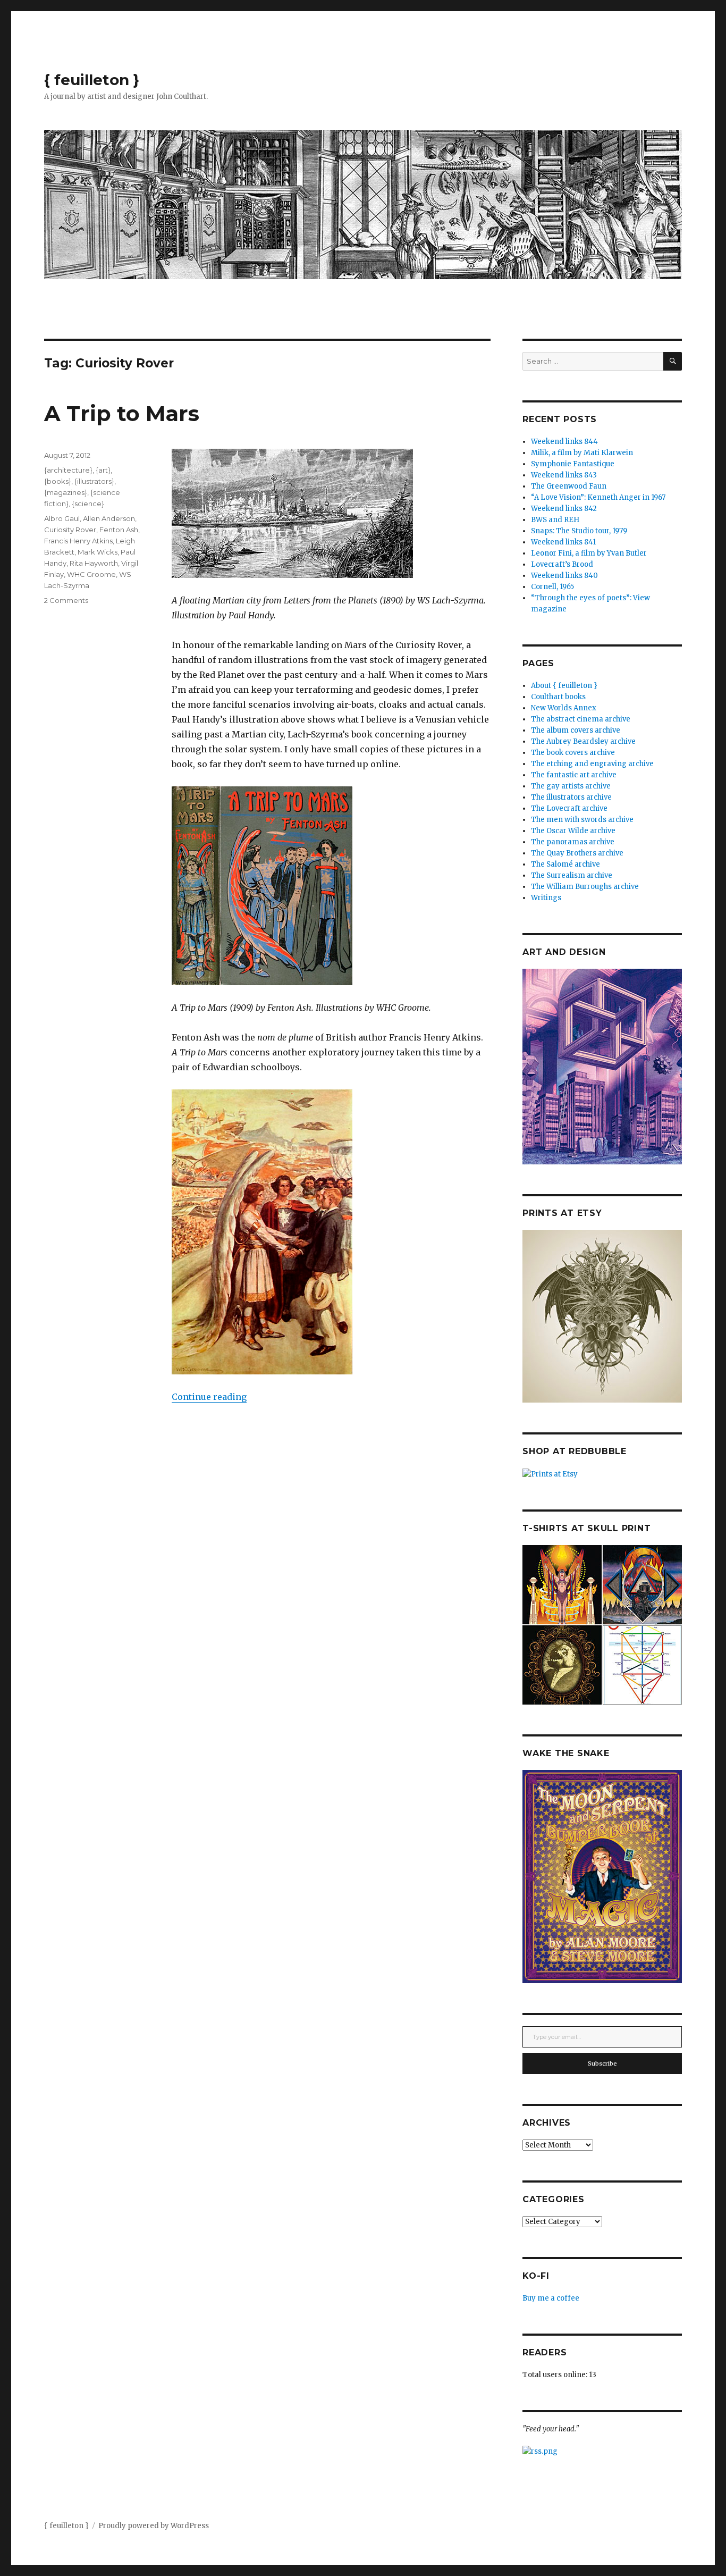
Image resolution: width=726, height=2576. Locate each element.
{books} (58, 481)
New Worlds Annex (564, 708)
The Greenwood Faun (569, 486)
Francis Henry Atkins (78, 541)
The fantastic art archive (574, 775)
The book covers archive (573, 753)
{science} (88, 504)
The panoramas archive (573, 842)
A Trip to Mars (122, 413)
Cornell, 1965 (552, 587)
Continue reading (209, 1397)
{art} (103, 470)
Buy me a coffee (551, 2298)
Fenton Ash (119, 530)
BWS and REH (555, 520)
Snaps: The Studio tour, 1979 (579, 531)
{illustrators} (94, 481)
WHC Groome (91, 574)
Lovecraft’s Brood (562, 564)
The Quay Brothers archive (577, 853)
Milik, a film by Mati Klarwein (582, 453)
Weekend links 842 (564, 509)
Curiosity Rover (70, 530)
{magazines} (66, 492)
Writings (546, 898)
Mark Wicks (98, 552)
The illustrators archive (571, 797)
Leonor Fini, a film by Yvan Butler (589, 553)
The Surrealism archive (572, 875)
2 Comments (66, 600)
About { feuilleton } (564, 686)
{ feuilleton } (92, 80)
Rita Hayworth (94, 563)
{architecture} (68, 470)
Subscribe (602, 2063)
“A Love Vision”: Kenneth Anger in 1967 (598, 497)
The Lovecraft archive (569, 808)
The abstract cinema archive (581, 719)
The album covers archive (576, 730)
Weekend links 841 (563, 542)
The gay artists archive (571, 786)
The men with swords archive (582, 820)
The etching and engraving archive (592, 764)
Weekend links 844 (564, 442)
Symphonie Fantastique (573, 464)
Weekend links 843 (564, 475)
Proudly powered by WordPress (154, 2526)
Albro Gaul (62, 518)
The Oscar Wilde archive (573, 831)
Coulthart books (558, 697)
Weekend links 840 (564, 576)
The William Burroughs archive (585, 887)
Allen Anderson (109, 518)
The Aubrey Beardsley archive (583, 741)
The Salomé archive (565, 864)
